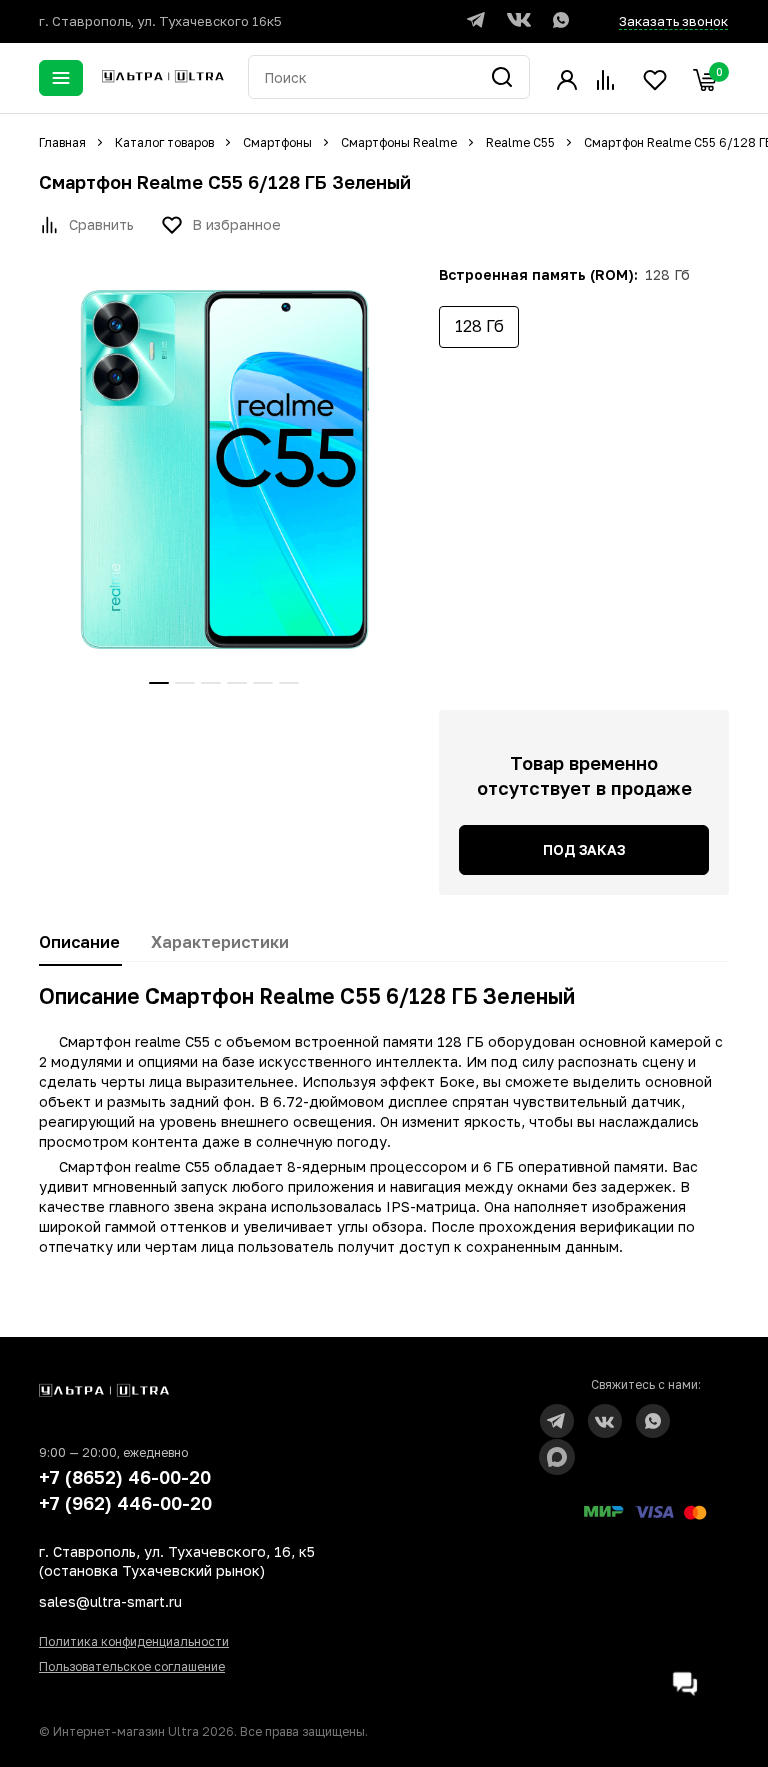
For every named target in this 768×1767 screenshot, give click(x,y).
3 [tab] (211, 683)
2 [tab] (185, 683)
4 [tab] (237, 683)
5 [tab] (263, 683)
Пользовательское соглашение (132, 1666)
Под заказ (584, 849)
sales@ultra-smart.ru (110, 1601)
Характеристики (220, 942)
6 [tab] (289, 683)
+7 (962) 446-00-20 (125, 1503)
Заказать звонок (673, 21)
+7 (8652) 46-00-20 (125, 1477)
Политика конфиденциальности (134, 1641)
